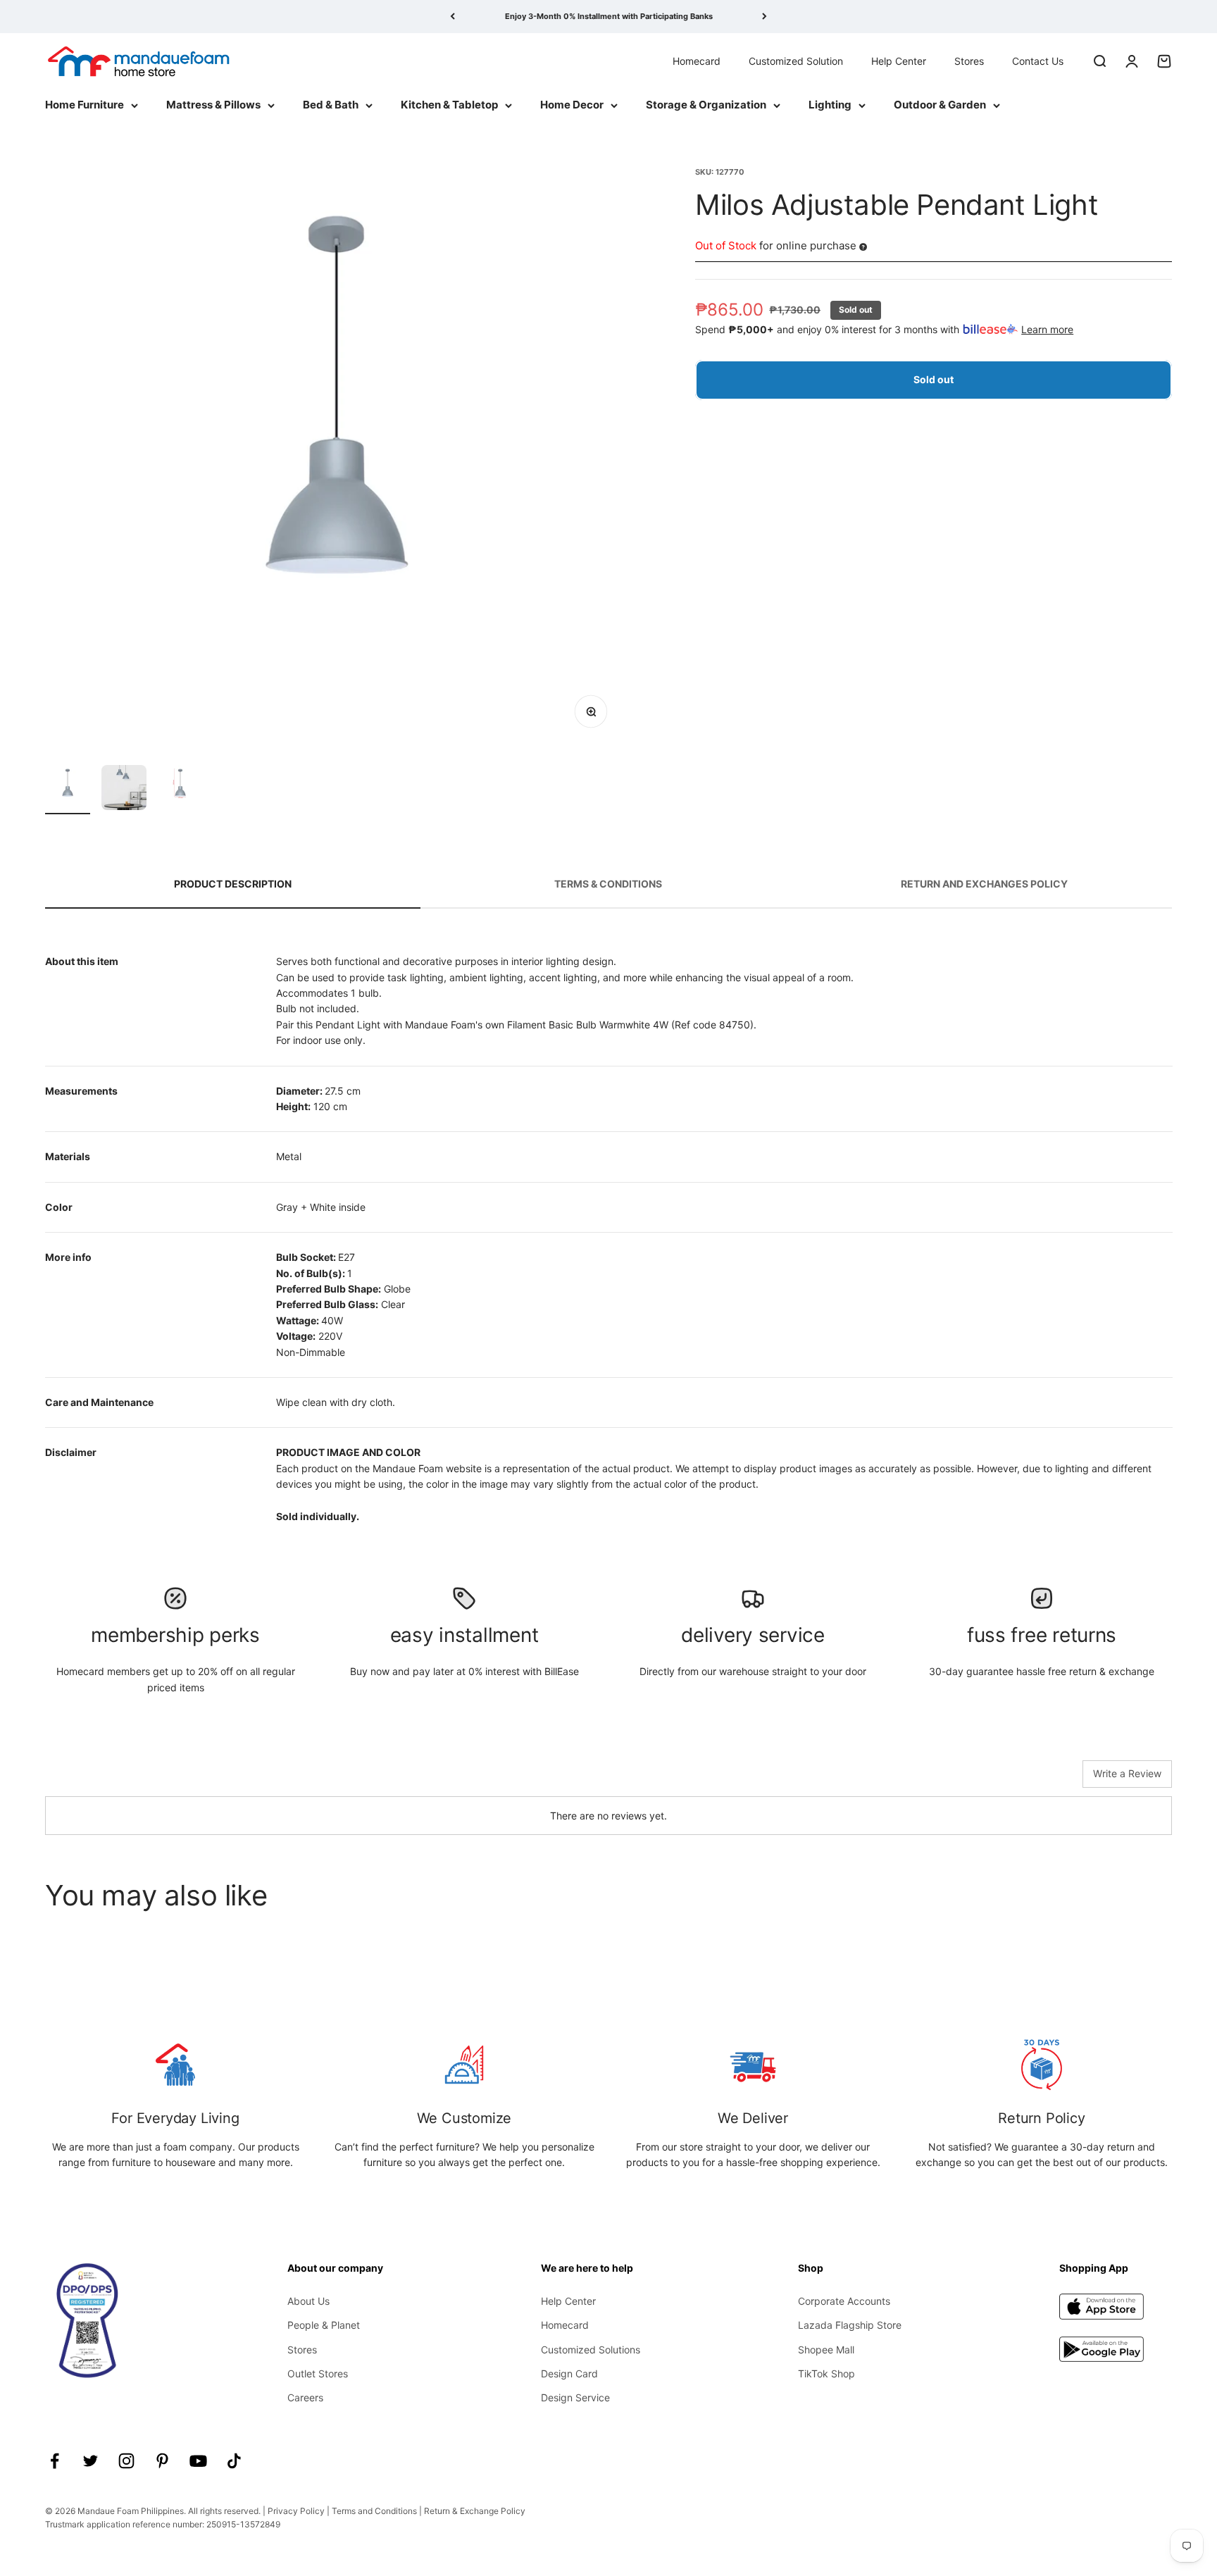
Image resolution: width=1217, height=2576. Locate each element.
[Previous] (453, 17)
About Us (308, 2301)
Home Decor (572, 105)
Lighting (830, 105)
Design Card (569, 2373)
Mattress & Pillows (213, 105)
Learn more (1047, 329)
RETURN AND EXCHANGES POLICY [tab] (984, 884)
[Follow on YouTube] (198, 2461)
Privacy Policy (296, 2511)
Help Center (899, 60)
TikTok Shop (826, 2373)
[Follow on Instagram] (126, 2461)
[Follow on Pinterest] (162, 2461)
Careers (305, 2397)
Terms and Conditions (374, 2511)
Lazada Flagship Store (850, 2325)
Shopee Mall (826, 2350)
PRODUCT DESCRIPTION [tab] (233, 884)
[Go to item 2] (124, 790)
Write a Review (1127, 1773)
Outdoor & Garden (940, 105)
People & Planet (324, 2325)
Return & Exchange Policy (475, 2511)
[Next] (764, 17)
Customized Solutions (591, 2350)
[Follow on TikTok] (234, 2461)
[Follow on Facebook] (55, 2461)
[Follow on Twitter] (91, 2461)
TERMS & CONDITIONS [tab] (608, 884)
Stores (969, 60)
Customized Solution (796, 60)
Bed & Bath (331, 105)
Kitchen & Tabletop (449, 105)
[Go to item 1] (68, 790)
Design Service (575, 2397)
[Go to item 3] (180, 790)
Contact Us (1038, 60)
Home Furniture (85, 105)
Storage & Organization (706, 105)
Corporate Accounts (844, 2301)
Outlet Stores (318, 2373)
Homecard (697, 60)
